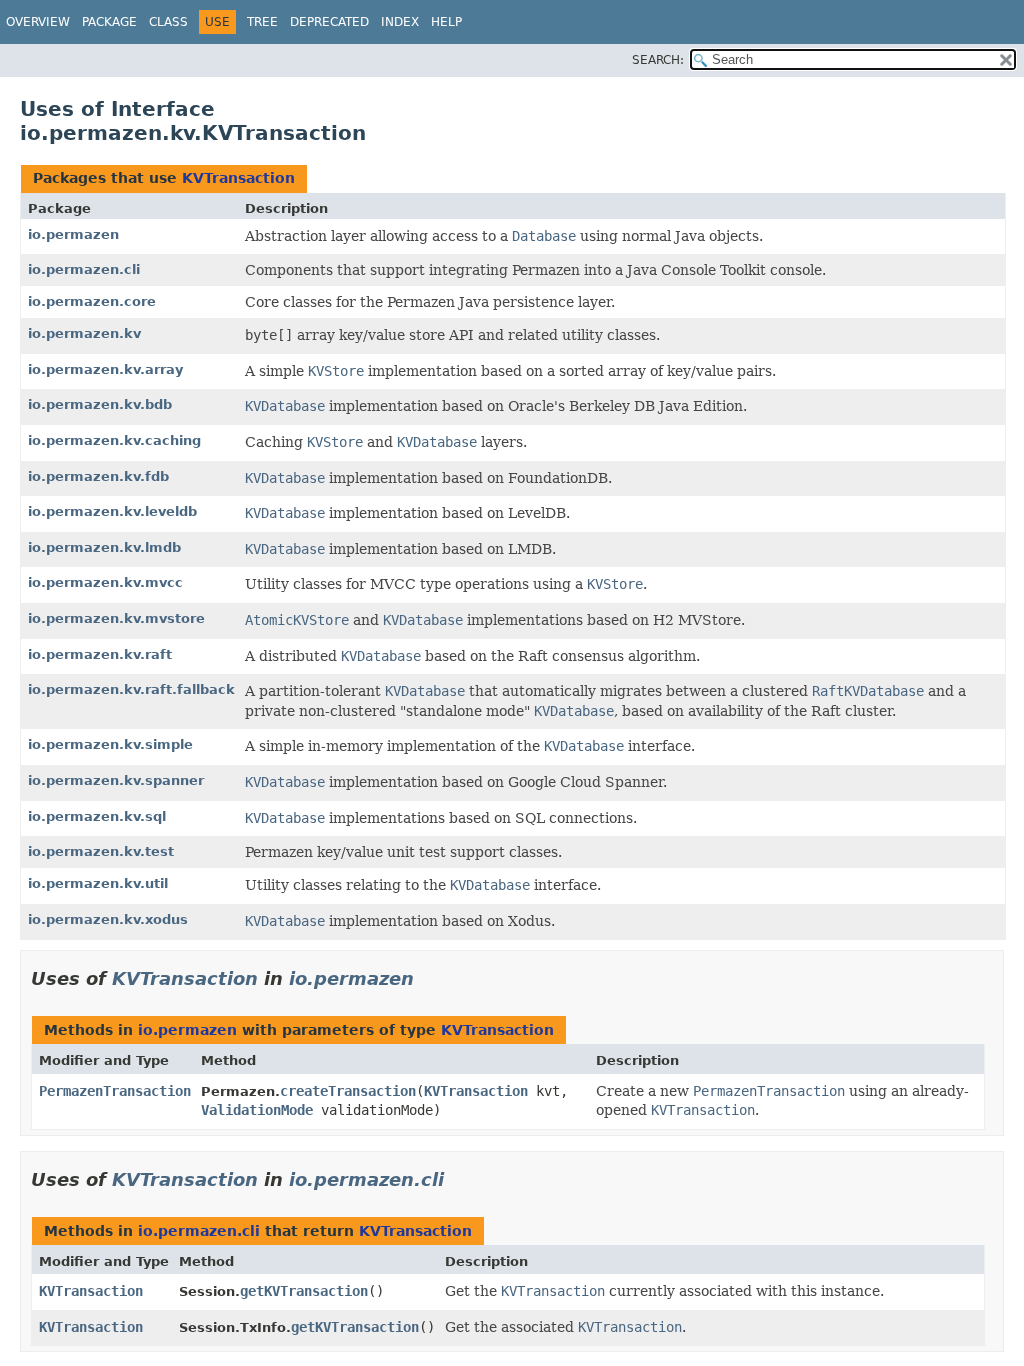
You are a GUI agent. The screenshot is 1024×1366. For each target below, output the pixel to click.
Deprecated (329, 22)
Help (446, 22)
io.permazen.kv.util (98, 883)
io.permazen (73, 234)
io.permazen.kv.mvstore (116, 618)
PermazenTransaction (115, 1091)
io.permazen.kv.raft (100, 654)
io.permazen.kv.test (101, 851)
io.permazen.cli (84, 269)
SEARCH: (658, 60)
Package (109, 22)
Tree (262, 22)
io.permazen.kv (84, 333)
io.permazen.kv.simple (110, 744)
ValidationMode (257, 1110)
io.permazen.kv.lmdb (104, 547)
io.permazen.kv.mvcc (105, 582)
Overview (38, 22)
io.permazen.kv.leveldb (112, 511)
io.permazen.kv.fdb (98, 476)
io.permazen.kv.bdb (100, 404)
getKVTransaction (304, 1291)
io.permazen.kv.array (105, 369)
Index (400, 22)
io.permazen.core (92, 301)
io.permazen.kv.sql (97, 816)
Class (168, 22)
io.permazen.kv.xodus (108, 919)
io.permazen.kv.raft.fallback (131, 689)
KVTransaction (238, 178)
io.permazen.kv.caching (114, 440)
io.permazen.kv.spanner (116, 780)
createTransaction (348, 1091)
